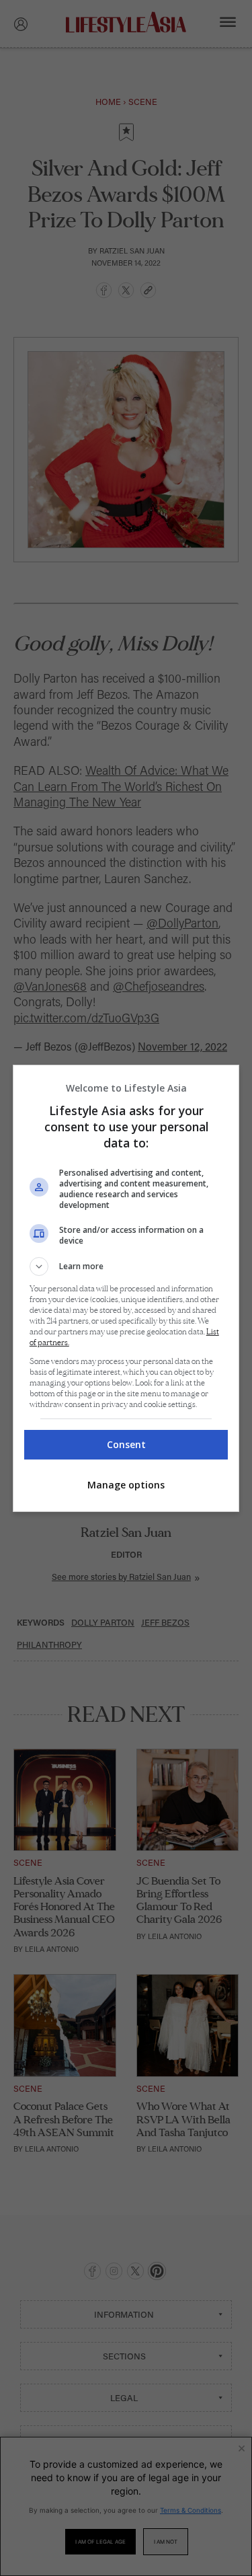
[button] (126, 1266)
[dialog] (126, 1288)
